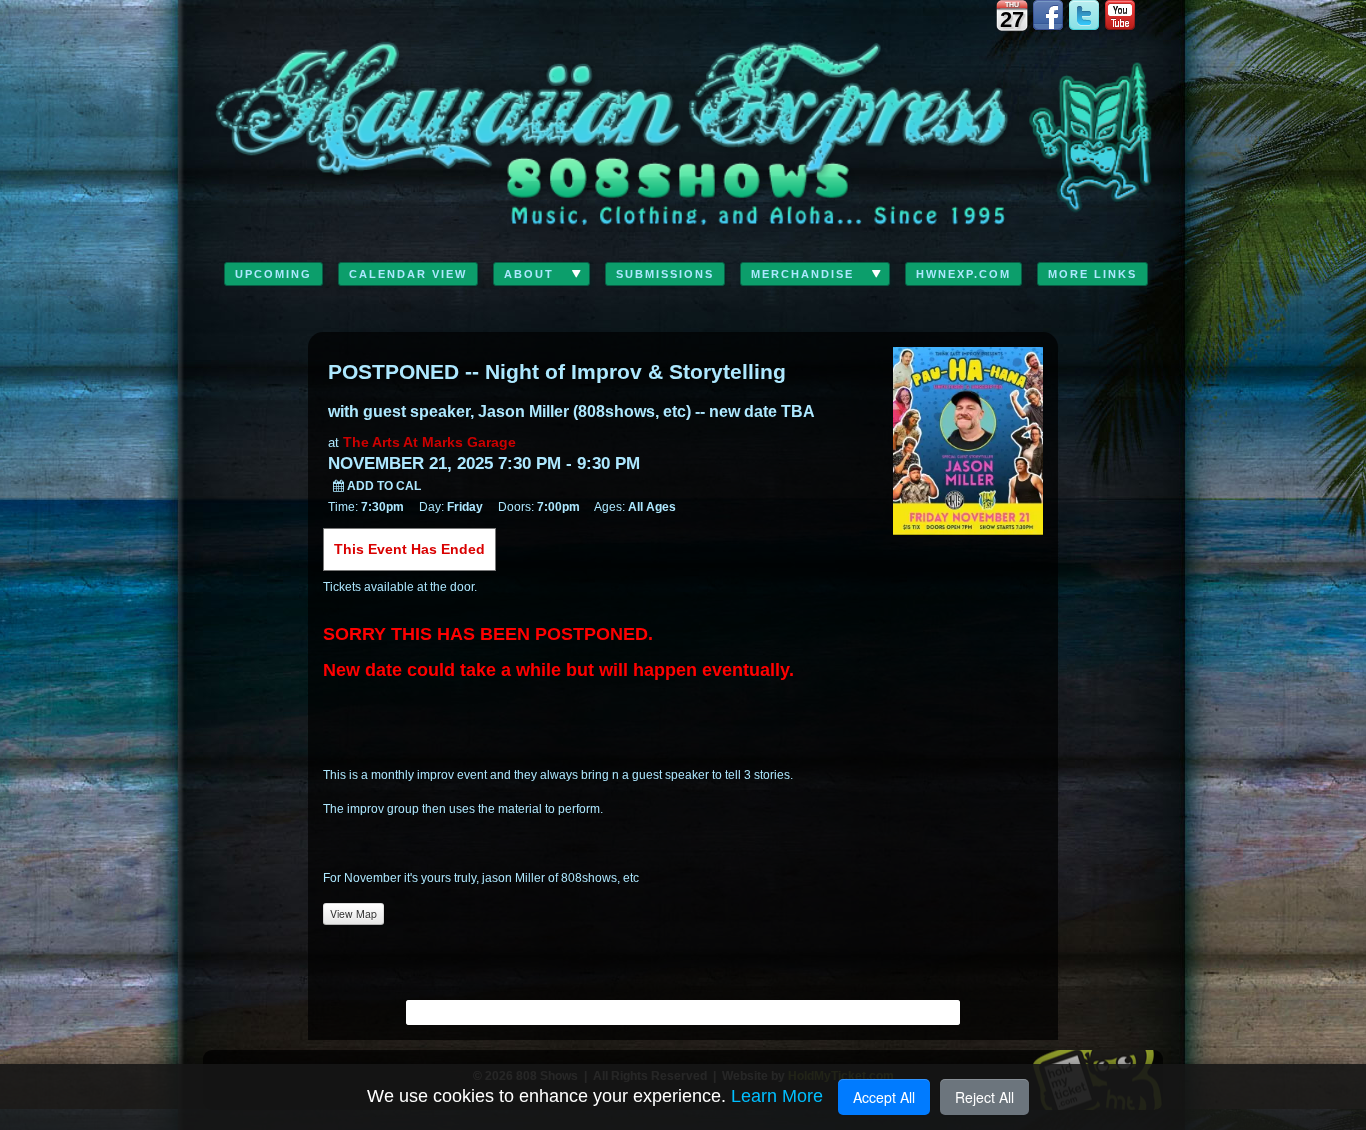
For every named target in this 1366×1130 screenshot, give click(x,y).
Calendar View (408, 274)
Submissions (665, 274)
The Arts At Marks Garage (429, 442)
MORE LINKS (1092, 274)
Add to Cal (382, 486)
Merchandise (802, 274)
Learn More (777, 1096)
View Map (353, 913)
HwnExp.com (963, 274)
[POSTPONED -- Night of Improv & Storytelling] (968, 439)
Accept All (884, 1097)
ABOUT (529, 274)
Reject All (984, 1097)
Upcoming (273, 274)
